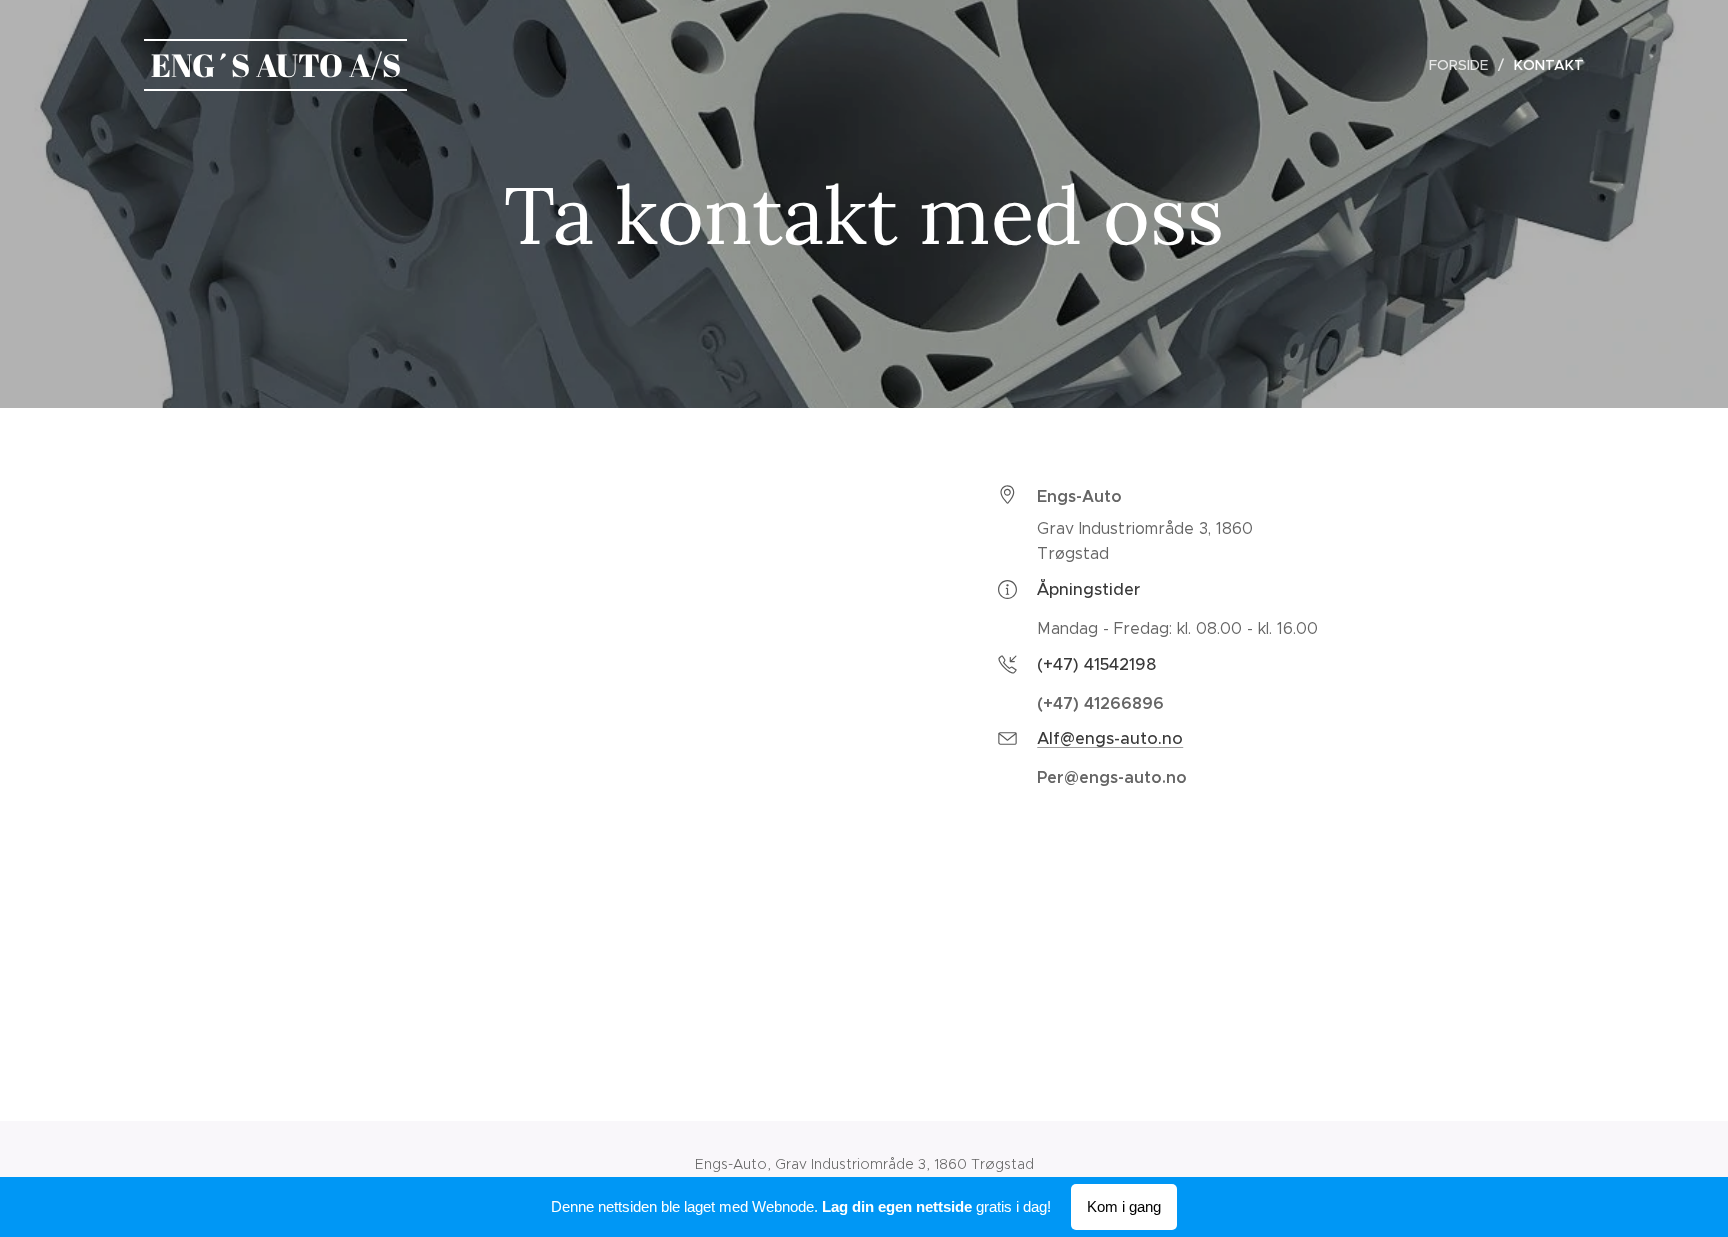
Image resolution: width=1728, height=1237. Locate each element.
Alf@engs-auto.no (1110, 738)
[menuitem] (1464, 65)
